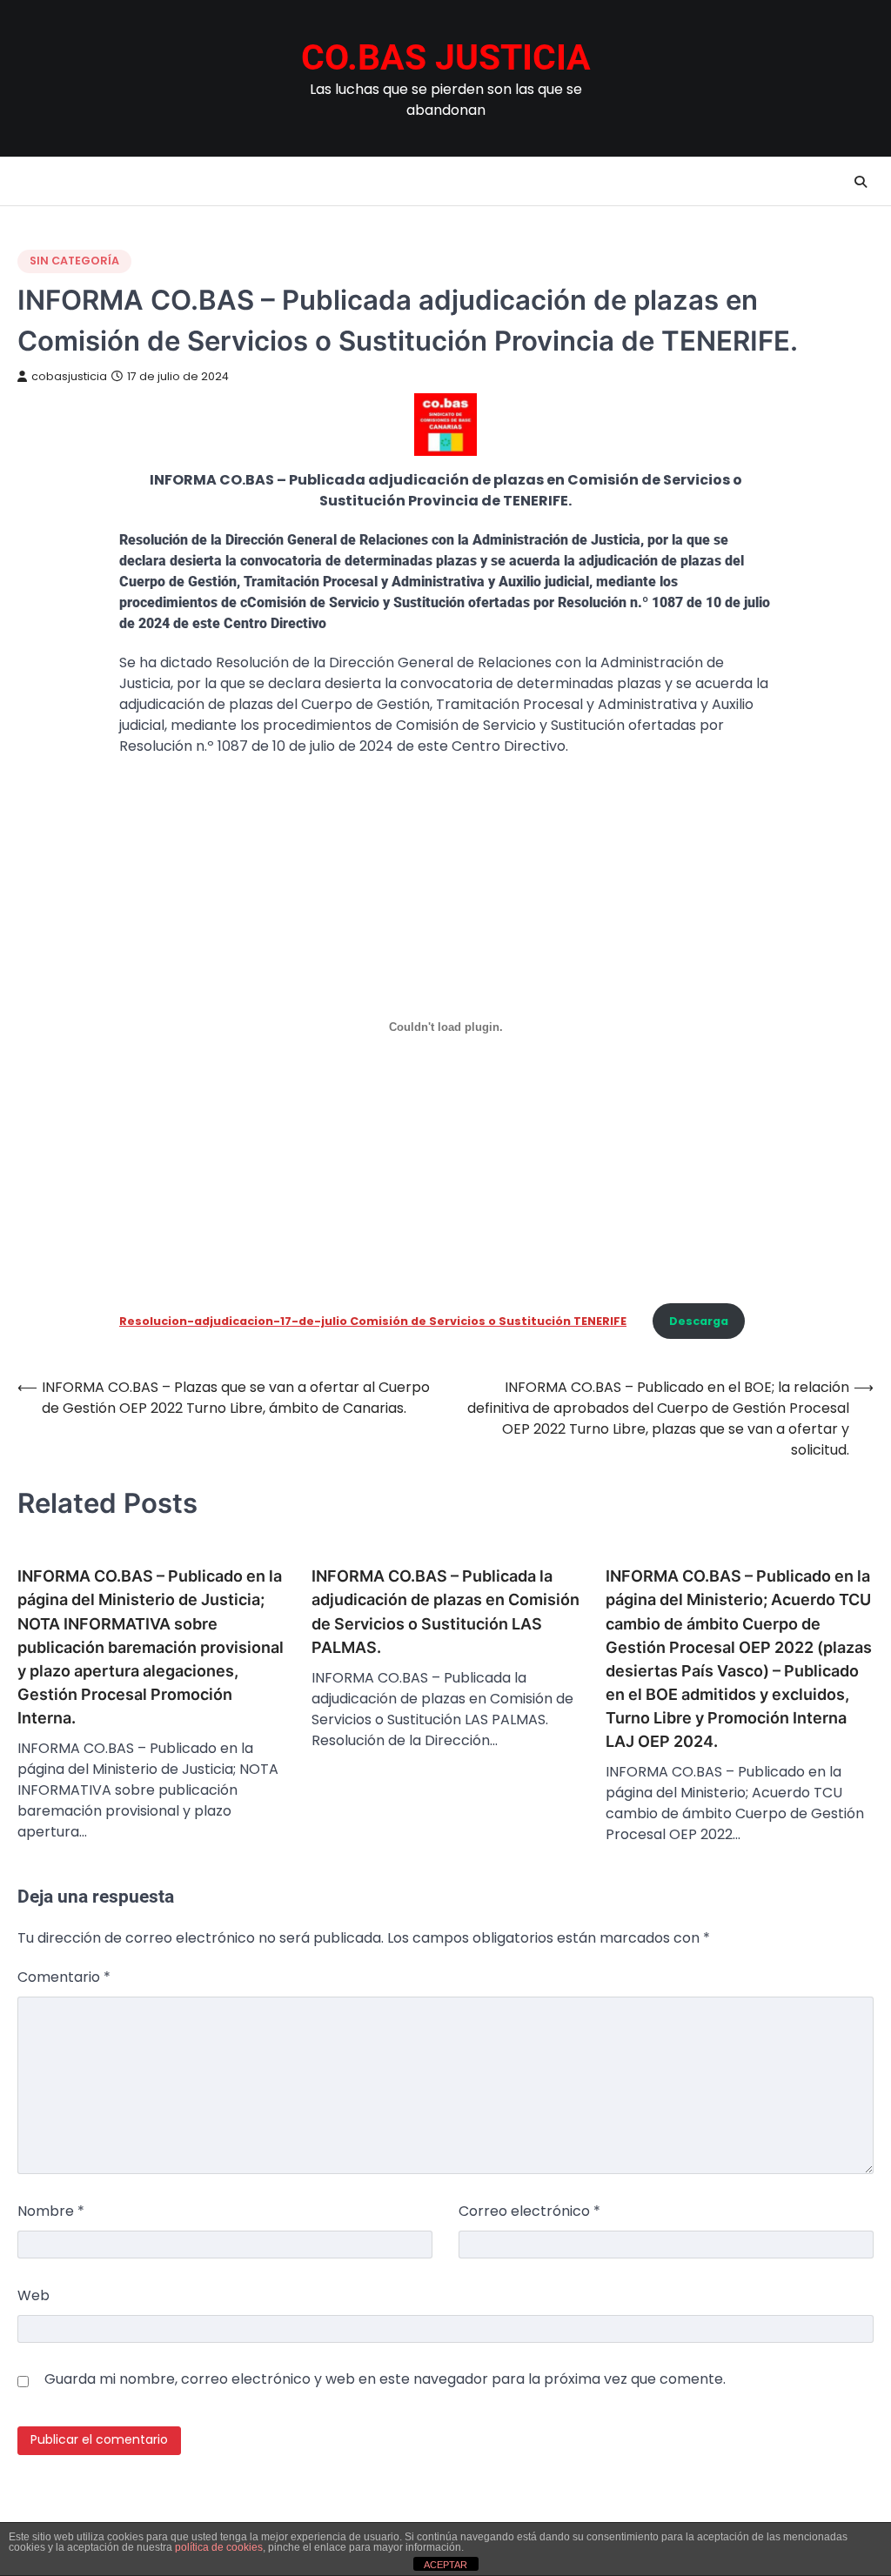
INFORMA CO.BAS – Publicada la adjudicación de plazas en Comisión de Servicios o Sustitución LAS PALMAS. (445, 1611)
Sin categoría (74, 261)
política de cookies (219, 2547)
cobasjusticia (69, 376)
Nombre (51, 2211)
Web (33, 2295)
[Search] (861, 182)
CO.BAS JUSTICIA (446, 57)
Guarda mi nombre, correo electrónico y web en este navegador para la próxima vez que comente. (385, 2379)
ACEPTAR (445, 2565)
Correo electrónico (529, 2211)
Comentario (64, 1977)
